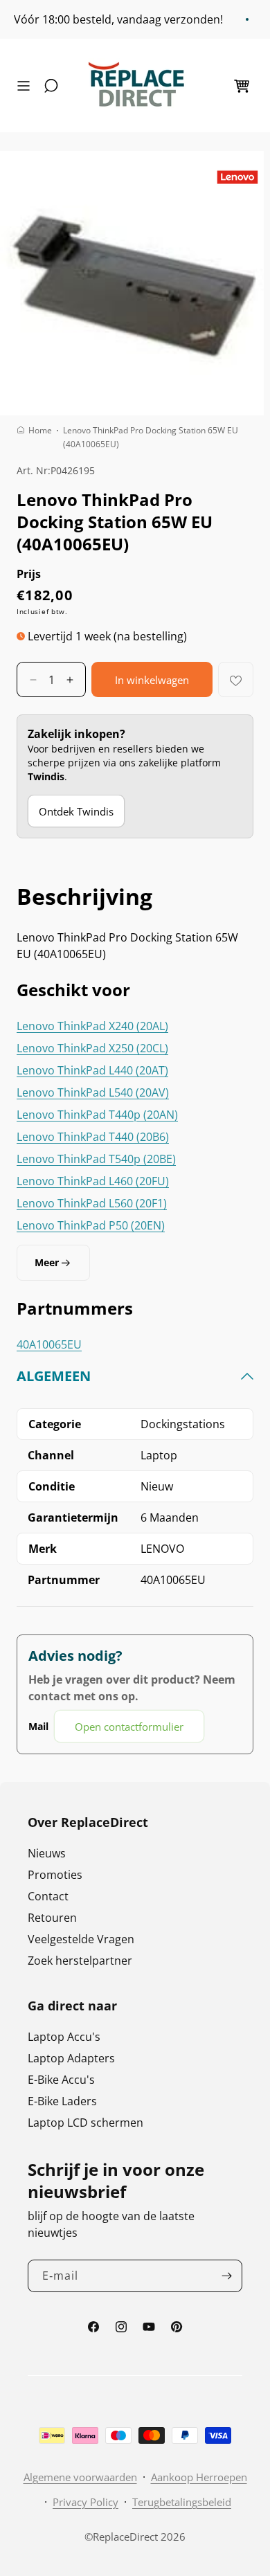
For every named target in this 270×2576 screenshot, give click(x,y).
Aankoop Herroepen (199, 2477)
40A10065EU (49, 1344)
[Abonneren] (226, 2276)
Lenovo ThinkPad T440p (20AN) (97, 1115)
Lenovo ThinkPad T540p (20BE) (96, 1159)
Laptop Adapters (71, 2058)
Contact (48, 1896)
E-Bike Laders (62, 2101)
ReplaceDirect (125, 2537)
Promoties (55, 1875)
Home (40, 430)
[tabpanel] (135, 1555)
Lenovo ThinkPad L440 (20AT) (92, 1070)
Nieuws (47, 1853)
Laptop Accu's (64, 2037)
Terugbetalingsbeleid (182, 2502)
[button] (27, 86)
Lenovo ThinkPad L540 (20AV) (93, 1092)
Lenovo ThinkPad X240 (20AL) (92, 1026)
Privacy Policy (85, 2502)
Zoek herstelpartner (80, 1961)
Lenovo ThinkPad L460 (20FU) (93, 1181)
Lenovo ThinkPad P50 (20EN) (91, 1225)
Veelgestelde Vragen (81, 1939)
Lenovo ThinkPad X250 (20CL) (92, 1048)
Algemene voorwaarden (80, 2477)
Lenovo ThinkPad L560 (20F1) (92, 1203)
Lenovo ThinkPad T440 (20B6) (93, 1137)
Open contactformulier (129, 1727)
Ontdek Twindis (76, 811)
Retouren (52, 1918)
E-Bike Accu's (61, 2080)
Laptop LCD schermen (85, 2123)
